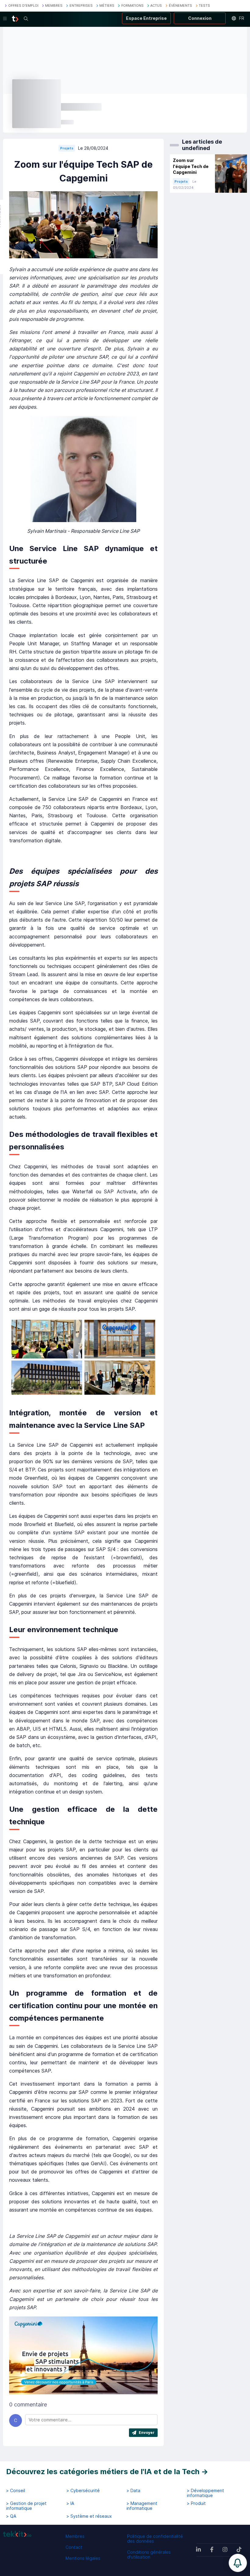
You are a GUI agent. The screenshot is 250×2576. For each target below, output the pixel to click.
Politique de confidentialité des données (155, 2539)
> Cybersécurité (83, 2491)
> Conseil (16, 2491)
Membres (75, 2536)
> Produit (196, 2503)
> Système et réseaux (89, 2516)
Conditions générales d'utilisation (149, 2555)
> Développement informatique (205, 2493)
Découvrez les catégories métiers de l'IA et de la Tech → (107, 2472)
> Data (133, 2491)
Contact (74, 2547)
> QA (11, 2516)
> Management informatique (142, 2506)
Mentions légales (83, 2558)
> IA (70, 2503)
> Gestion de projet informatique (26, 2506)
